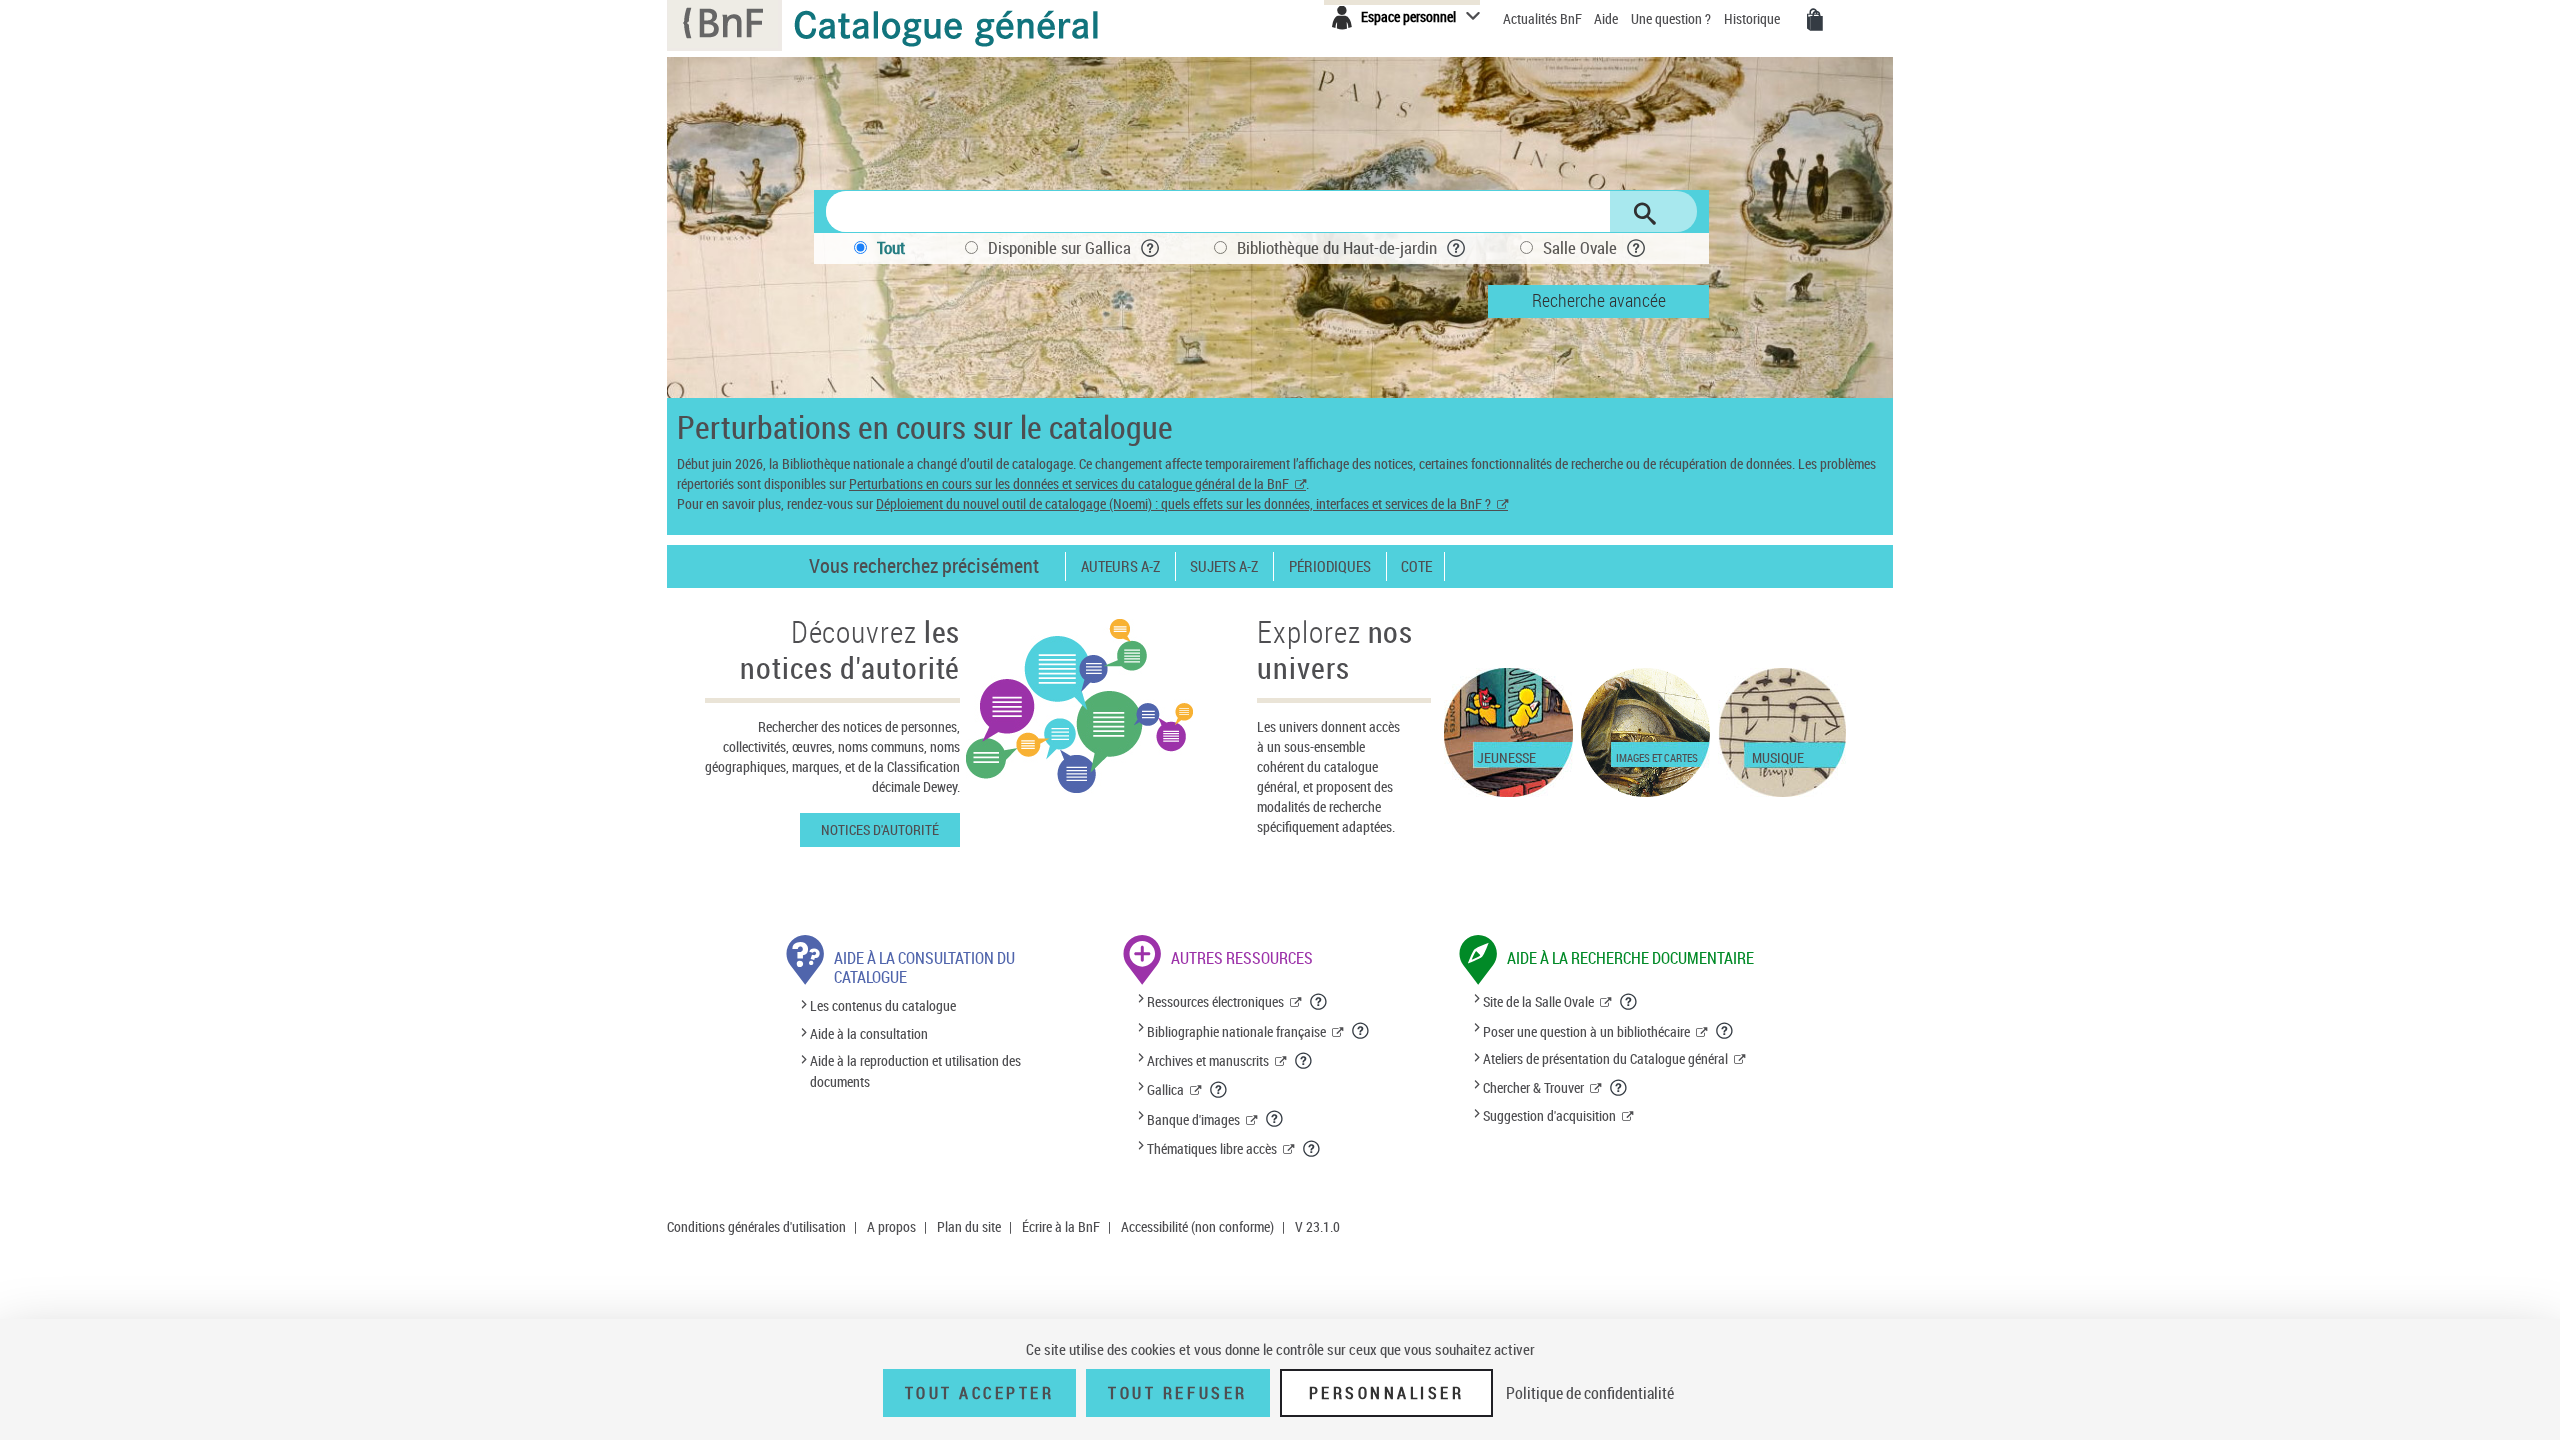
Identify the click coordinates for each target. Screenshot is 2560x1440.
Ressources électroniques (1215, 1001)
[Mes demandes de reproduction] (1815, 20)
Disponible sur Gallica (1059, 247)
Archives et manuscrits (1208, 1060)
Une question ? (1672, 18)
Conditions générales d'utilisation (756, 1226)
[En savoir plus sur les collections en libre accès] (1312, 1149)
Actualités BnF (1544, 18)
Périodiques (1330, 566)
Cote (1416, 566)
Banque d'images (1193, 1119)
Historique (1753, 18)
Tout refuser (1177, 1393)
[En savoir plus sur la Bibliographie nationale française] (1361, 1031)
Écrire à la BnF (1061, 1226)
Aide (1607, 18)
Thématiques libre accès (1212, 1148)
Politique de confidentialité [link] (1590, 1393)
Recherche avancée (1599, 300)
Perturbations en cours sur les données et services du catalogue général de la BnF (1069, 483)
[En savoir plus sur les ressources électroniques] (1319, 1002)
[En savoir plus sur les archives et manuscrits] (1304, 1061)
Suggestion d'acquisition (1549, 1115)
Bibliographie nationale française (1236, 1031)
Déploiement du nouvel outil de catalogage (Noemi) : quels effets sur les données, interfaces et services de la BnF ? (1183, 503)
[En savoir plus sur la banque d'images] (1275, 1119)
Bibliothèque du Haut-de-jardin (1337, 247)
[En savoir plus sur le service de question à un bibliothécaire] (1725, 1031)
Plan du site (969, 1226)
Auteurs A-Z (1120, 566)
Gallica (1165, 1089)
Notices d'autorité (880, 829)
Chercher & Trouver (1533, 1087)
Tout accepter (980, 1393)
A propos (891, 1226)
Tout (891, 247)
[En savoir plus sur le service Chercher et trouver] (1619, 1088)
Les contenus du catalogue (883, 1006)
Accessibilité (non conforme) (1197, 1226)
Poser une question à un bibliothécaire (1586, 1031)
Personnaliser (1387, 1393)
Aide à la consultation (869, 1033)
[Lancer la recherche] (1645, 214)
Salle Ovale (1580, 247)
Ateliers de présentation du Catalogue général (1605, 1058)
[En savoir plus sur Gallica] (1219, 1090)
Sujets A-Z (1224, 566)
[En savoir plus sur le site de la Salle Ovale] (1629, 1002)
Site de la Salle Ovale (1538, 1001)
